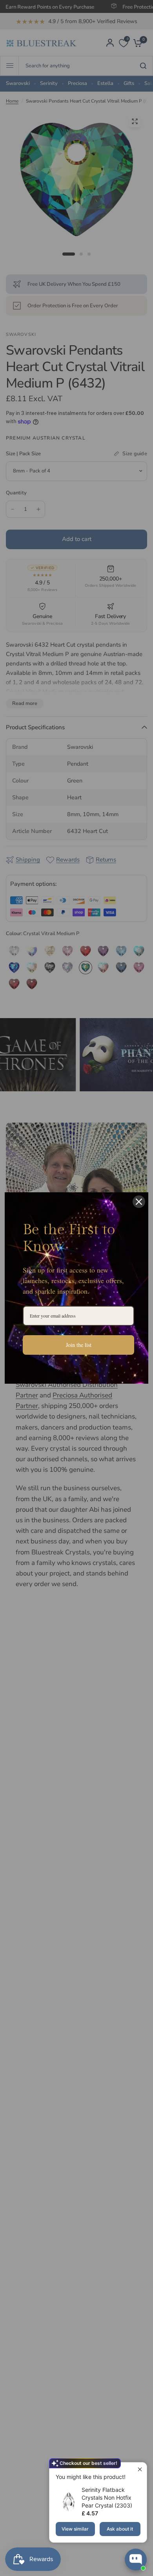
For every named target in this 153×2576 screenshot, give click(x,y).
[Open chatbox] (136, 2560)
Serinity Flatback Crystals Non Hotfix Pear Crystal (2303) (107, 2498)
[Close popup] (140, 2469)
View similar (75, 2529)
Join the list (79, 1345)
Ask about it (120, 2529)
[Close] (139, 1202)
